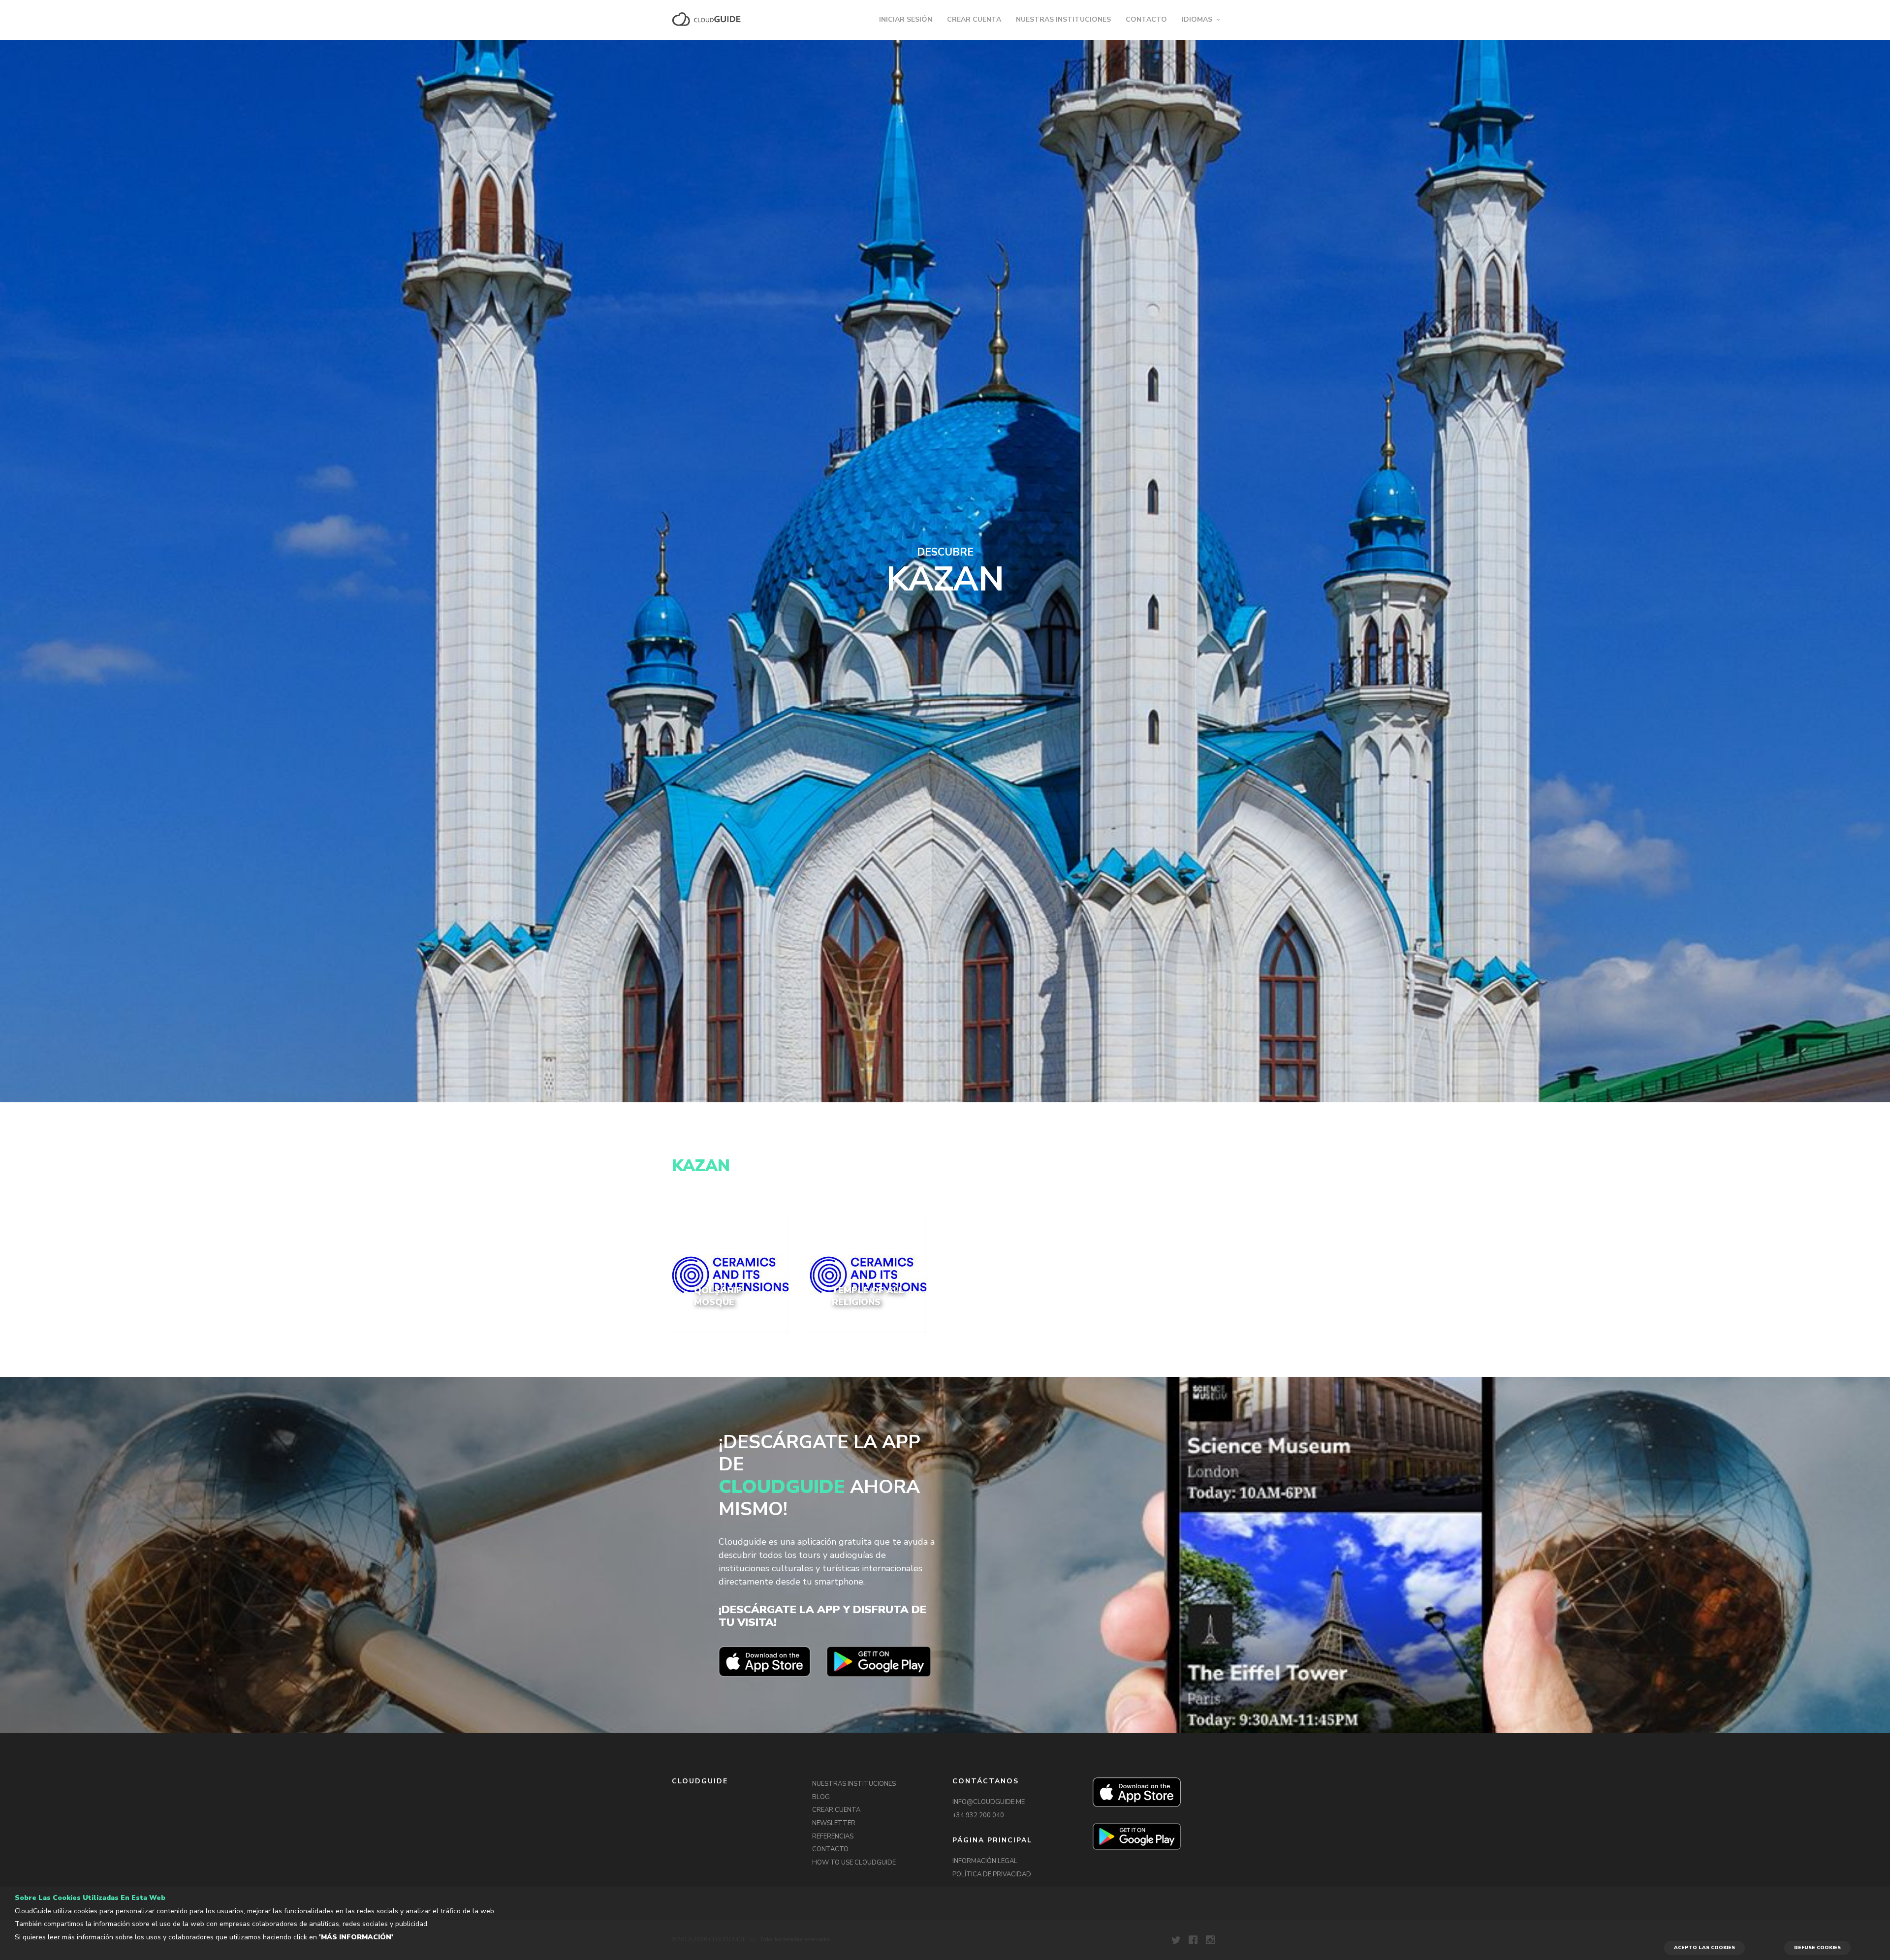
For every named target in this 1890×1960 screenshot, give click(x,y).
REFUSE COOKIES (1817, 1948)
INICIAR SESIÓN (906, 19)
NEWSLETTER (834, 1823)
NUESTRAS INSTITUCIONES (1063, 19)
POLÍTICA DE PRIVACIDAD (992, 1874)
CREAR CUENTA (974, 19)
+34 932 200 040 (978, 1815)
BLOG (821, 1797)
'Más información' (356, 1937)
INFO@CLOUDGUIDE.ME (989, 1802)
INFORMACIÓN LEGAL (985, 1861)
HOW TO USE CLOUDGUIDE (854, 1863)
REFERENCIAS (833, 1836)
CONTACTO (1146, 19)
